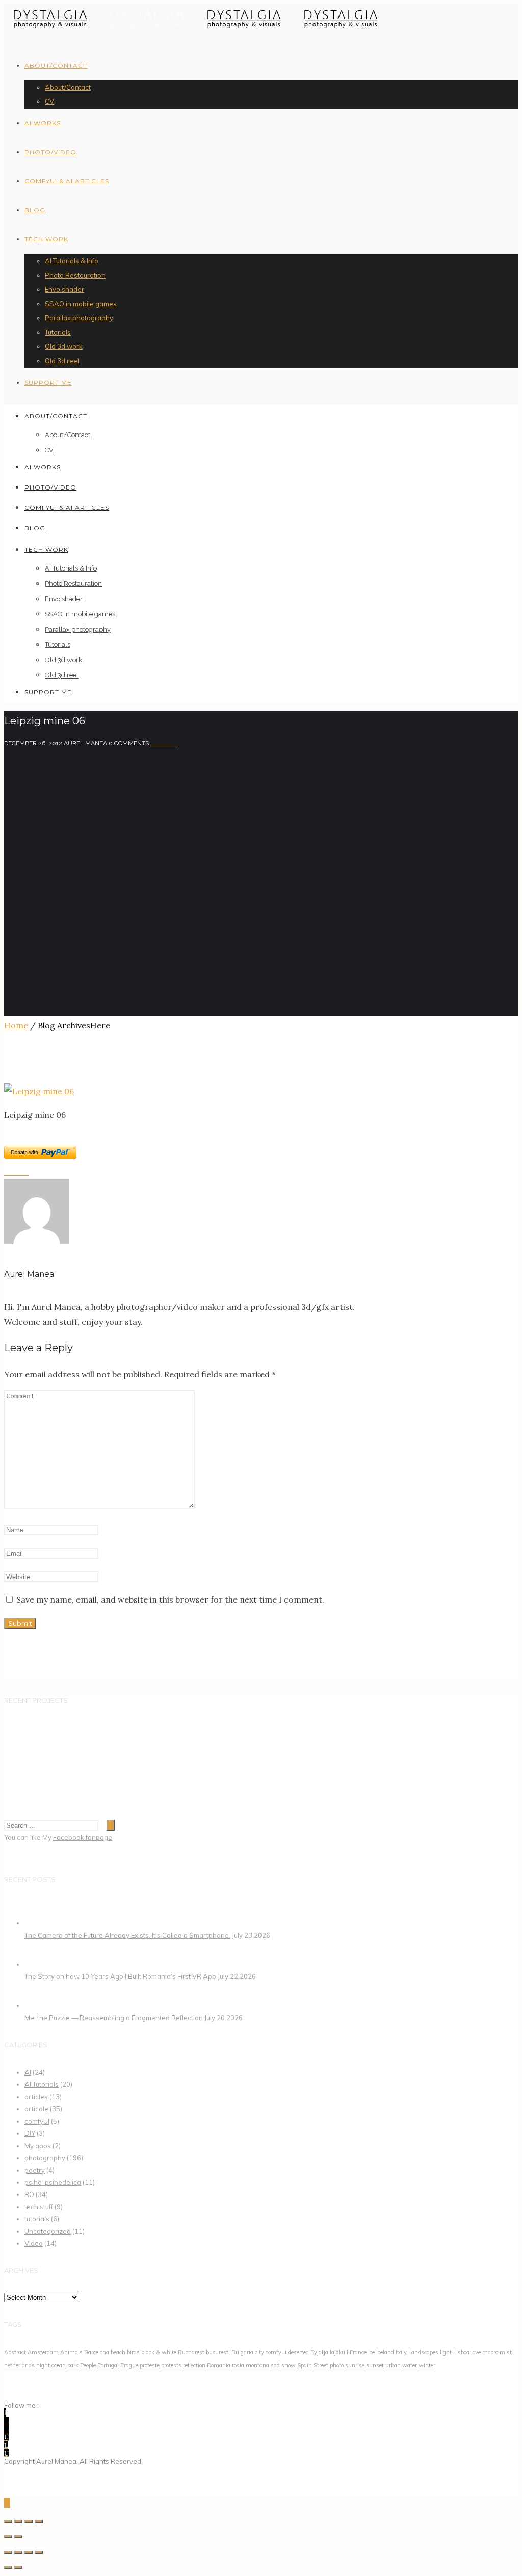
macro (490, 2352)
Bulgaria (242, 2352)
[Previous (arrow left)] (8, 2567)
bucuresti (218, 2352)
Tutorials (58, 332)
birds (133, 2352)
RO (29, 2194)
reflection (194, 2365)
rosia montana (251, 2365)
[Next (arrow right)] (18, 2567)
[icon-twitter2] (7, 2421)
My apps (38, 2146)
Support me (48, 382)
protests (171, 2365)
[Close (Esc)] (8, 2552)
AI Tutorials (42, 2084)
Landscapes (423, 2352)
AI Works (43, 123)
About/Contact (56, 65)
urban (393, 2365)
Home (16, 1025)
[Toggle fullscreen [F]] (29, 2521)
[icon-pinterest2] (7, 2429)
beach (118, 2352)
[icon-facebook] (5, 2412)
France (358, 2352)
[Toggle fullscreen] (29, 2552)
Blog (35, 210)
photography (45, 2158)
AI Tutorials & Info (72, 261)
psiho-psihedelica (53, 2182)
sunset (375, 2365)
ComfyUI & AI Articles (67, 181)
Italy (401, 2352)
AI (28, 2072)
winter (427, 2365)
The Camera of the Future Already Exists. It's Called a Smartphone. (127, 1935)
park (73, 2365)
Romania (219, 2365)
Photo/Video (50, 152)
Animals (71, 2352)
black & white (159, 2352)
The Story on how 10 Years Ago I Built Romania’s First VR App (120, 1976)
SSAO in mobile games (81, 304)
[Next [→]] (18, 2537)
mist (506, 2352)
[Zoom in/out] (39, 2521)
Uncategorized (48, 2231)
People (88, 2365)
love (476, 2352)
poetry (35, 2170)
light (446, 2352)
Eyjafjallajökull (329, 2352)
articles (36, 2097)
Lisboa (461, 2352)
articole (36, 2109)
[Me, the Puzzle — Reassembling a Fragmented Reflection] (37, 2005)
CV (49, 101)
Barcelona (97, 2352)
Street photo (329, 2365)
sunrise (355, 2365)
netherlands (19, 2365)
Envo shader (64, 289)
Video (34, 2243)
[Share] (18, 2521)
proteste (150, 2365)
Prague (129, 2365)
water (410, 2365)
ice (371, 2352)
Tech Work (46, 239)
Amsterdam (43, 2352)
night (43, 2365)
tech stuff (39, 2207)
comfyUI (37, 2121)
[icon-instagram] (6, 2437)
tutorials (37, 2219)
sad (275, 2365)
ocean (59, 2365)
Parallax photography (79, 318)
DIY (30, 2133)
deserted (298, 2352)
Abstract (15, 2352)
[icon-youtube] (6, 2453)
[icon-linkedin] (6, 2445)
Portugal (108, 2365)
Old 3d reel (62, 361)
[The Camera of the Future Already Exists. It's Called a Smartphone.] (37, 1923)
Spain (305, 2365)
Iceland (385, 2352)
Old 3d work (64, 346)
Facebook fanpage (83, 1837)
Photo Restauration (75, 275)
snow (289, 2365)
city (259, 2352)
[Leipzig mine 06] (39, 1091)
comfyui (276, 2352)
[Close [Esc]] (8, 2521)
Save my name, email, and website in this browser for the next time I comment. (170, 1599)
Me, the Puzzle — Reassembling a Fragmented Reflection (114, 2018)
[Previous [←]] (8, 2537)
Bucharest (191, 2352)
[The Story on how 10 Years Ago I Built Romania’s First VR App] (37, 1964)
